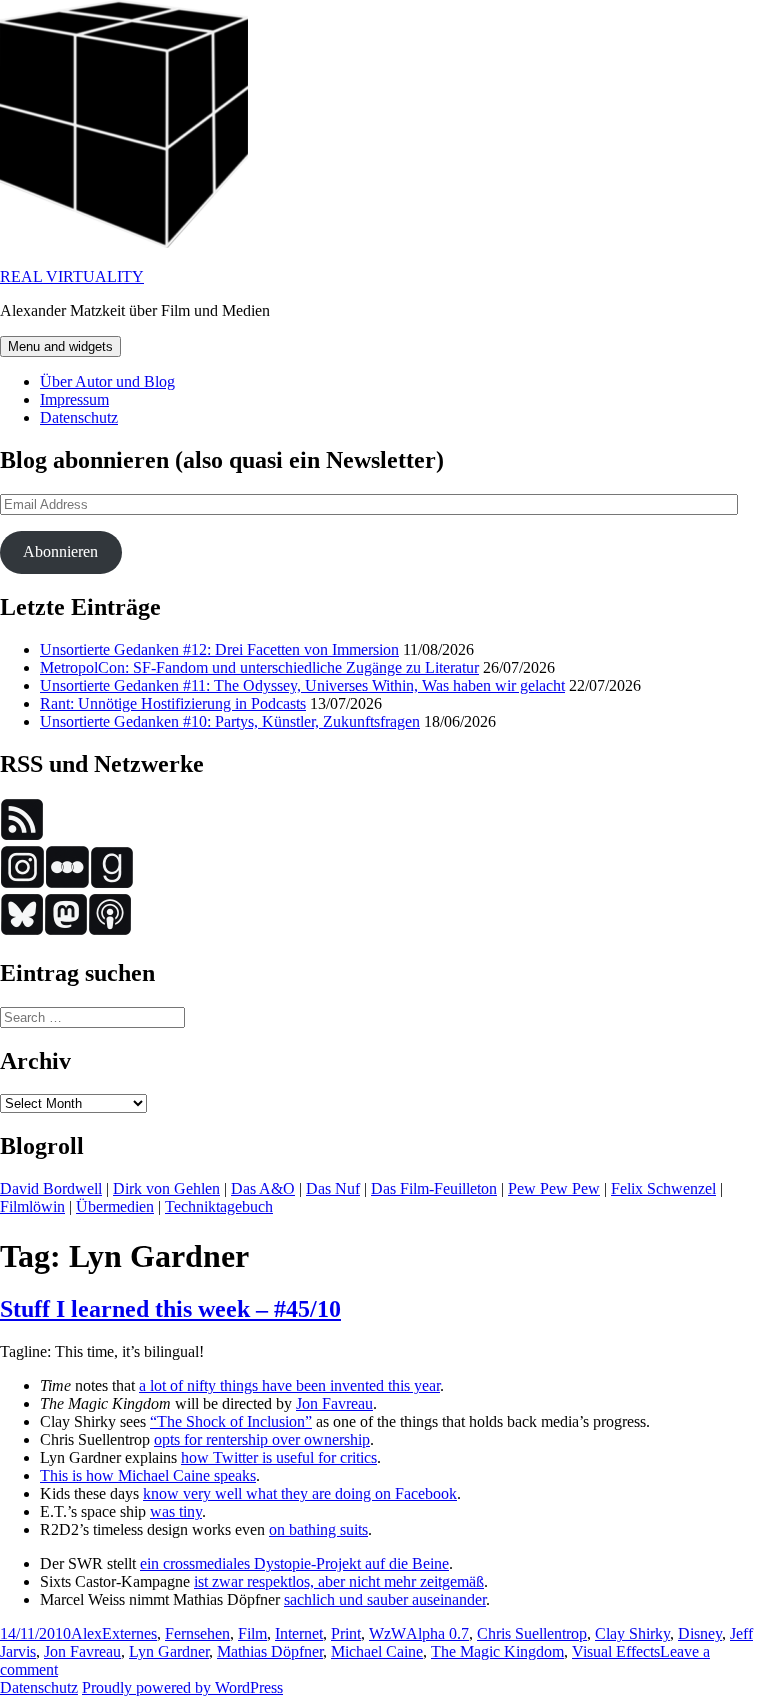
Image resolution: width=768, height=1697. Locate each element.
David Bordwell (51, 1188)
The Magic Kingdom (497, 1651)
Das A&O (263, 1188)
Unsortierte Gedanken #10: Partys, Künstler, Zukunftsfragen (230, 721)
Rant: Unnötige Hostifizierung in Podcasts (173, 703)
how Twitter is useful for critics (279, 1457)
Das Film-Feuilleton (434, 1188)
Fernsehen (197, 1633)
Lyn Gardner (169, 1651)
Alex (86, 1633)
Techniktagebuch (219, 1206)
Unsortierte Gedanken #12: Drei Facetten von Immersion (219, 649)
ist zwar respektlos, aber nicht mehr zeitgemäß (339, 1581)
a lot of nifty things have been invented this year (289, 1385)
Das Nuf (333, 1188)
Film (252, 1633)
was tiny (176, 1511)
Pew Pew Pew (554, 1188)
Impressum (74, 399)
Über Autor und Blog (107, 381)
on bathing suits (318, 1529)
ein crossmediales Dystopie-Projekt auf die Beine (294, 1563)
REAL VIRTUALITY (72, 276)
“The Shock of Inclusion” (231, 1421)
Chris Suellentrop (532, 1633)
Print (346, 1633)
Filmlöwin (32, 1206)
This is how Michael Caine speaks (148, 1475)
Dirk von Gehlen (166, 1188)
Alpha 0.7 (437, 1633)
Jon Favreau (334, 1403)
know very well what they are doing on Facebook (300, 1493)
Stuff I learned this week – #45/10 (170, 1309)
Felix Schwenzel (663, 1188)
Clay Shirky (632, 1633)
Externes (129, 1633)
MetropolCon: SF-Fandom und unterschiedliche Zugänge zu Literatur (259, 667)
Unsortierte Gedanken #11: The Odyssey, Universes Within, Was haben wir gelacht (302, 685)
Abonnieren (60, 551)
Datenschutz (79, 417)
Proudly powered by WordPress (182, 1687)
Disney (700, 1633)
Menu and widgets (60, 346)
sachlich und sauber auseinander (385, 1599)
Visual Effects (616, 1651)
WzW (387, 1633)
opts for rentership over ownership (262, 1439)
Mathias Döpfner (270, 1651)
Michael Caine (377, 1651)
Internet (299, 1633)
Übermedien (115, 1206)
